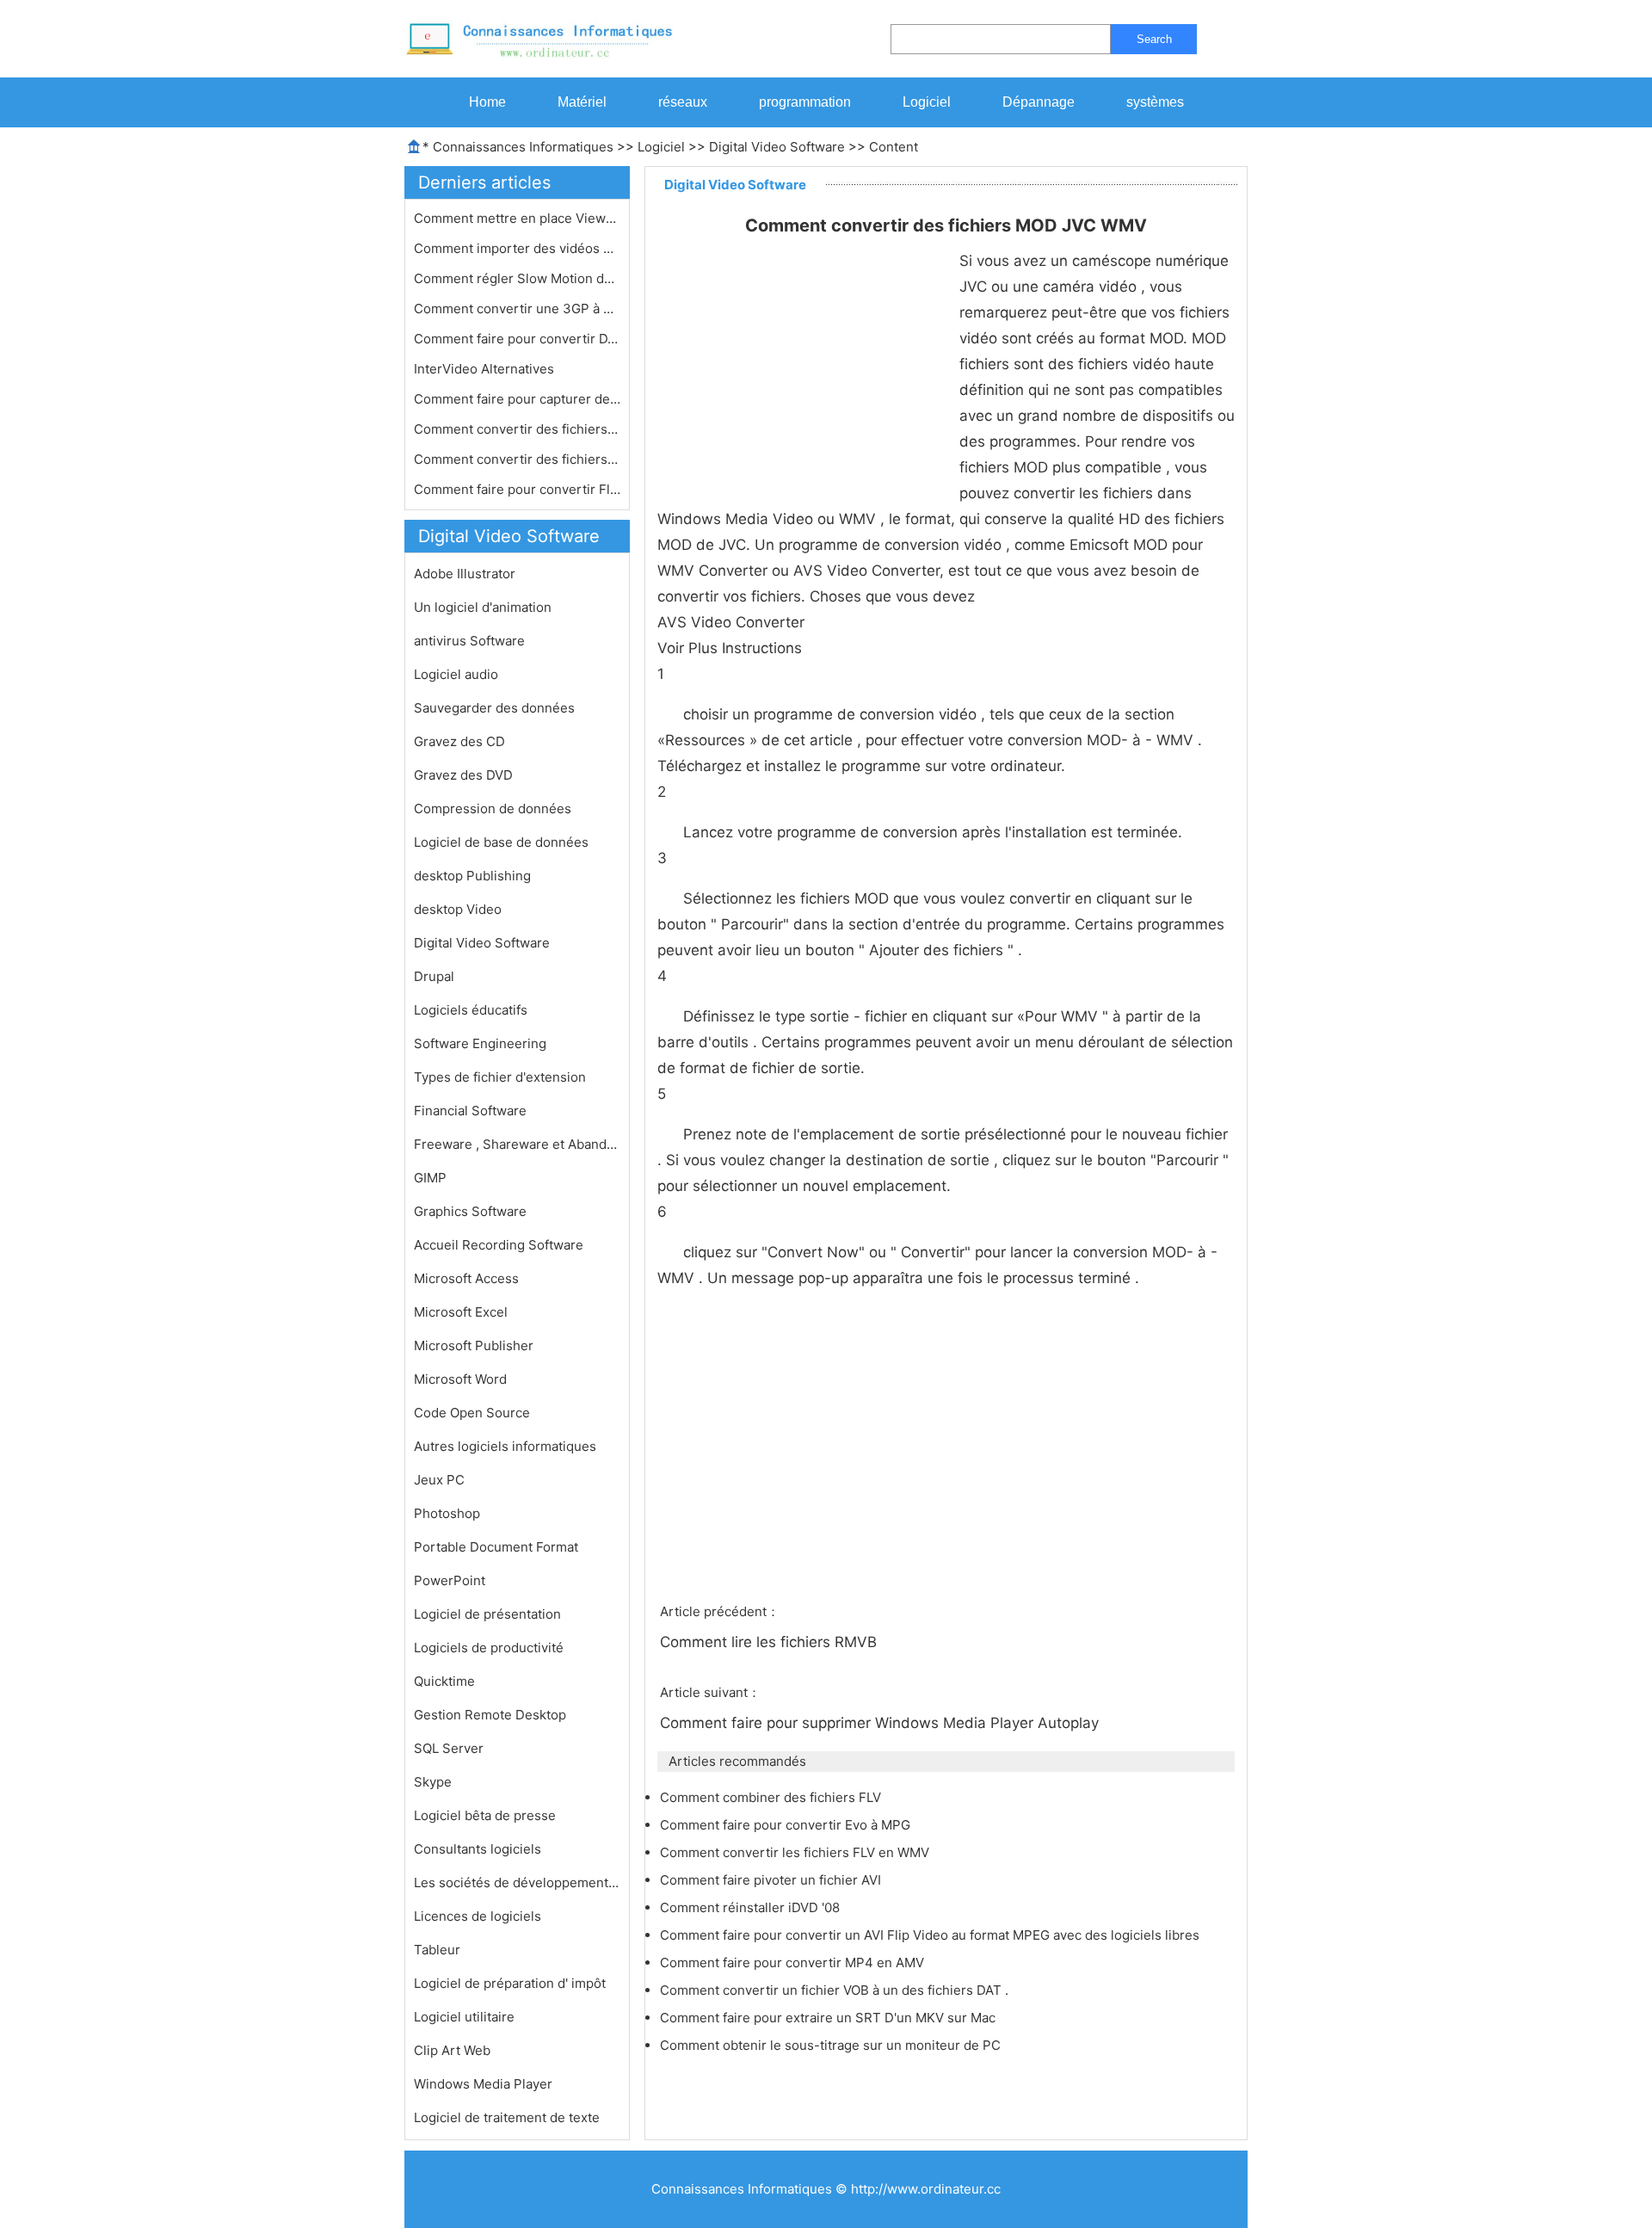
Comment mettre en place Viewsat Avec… (517, 218)
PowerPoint (450, 1580)
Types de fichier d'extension (500, 1077)
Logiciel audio (456, 674)
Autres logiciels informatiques (505, 1446)
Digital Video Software (777, 147)
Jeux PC (439, 1480)
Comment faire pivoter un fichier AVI (772, 1880)
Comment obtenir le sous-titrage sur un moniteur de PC (832, 2045)
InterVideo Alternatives (486, 369)
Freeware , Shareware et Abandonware (517, 1144)
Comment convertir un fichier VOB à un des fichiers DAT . (836, 1990)
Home (487, 102)
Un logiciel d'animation (483, 607)
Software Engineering (480, 1043)
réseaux (683, 102)
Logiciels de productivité (489, 1648)
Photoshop (447, 1513)
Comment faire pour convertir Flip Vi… (517, 489)
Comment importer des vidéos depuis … (517, 248)
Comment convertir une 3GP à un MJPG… (517, 309)
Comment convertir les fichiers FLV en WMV (796, 1852)
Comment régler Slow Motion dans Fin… (517, 278)
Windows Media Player (483, 2084)
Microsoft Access (466, 1278)
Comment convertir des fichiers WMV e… (517, 429)
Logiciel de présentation (487, 1614)
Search (1154, 39)
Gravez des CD (459, 741)
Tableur (437, 1950)
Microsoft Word (460, 1379)
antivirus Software (469, 641)
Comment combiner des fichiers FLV (772, 1797)
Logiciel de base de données (501, 842)
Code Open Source (472, 1413)
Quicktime (444, 1681)
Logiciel (927, 102)
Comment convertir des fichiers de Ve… (517, 459)
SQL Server (449, 1748)
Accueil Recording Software (499, 1245)
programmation (805, 102)
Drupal (434, 976)
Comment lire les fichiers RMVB (771, 1642)
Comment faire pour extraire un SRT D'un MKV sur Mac (829, 2018)
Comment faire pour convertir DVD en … (517, 339)
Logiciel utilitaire (464, 2017)
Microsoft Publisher (474, 1345)
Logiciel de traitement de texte (507, 2117)
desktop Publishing (472, 876)
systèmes (1155, 102)
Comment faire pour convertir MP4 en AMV (794, 1963)
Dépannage (1039, 102)
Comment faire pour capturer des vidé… (517, 399)
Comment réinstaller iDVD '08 (752, 1907)
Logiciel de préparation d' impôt (510, 1983)
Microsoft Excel (461, 1312)
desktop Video (458, 909)
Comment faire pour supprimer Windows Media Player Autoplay (881, 1723)
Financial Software (470, 1111)
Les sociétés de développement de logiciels (517, 1882)
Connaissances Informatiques (523, 147)
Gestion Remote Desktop (490, 1715)
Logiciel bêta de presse (485, 1815)
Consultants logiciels (478, 1849)
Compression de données (493, 808)
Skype (433, 1782)
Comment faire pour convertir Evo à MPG (787, 1825)
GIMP (430, 1178)
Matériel (582, 102)
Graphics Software (470, 1211)
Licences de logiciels (478, 1916)
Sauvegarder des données (494, 708)
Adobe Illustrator (465, 574)
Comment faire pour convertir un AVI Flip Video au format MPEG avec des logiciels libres (931, 1935)
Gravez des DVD (463, 775)
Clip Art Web (452, 2050)
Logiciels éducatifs (471, 1010)
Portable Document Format (496, 1547)
